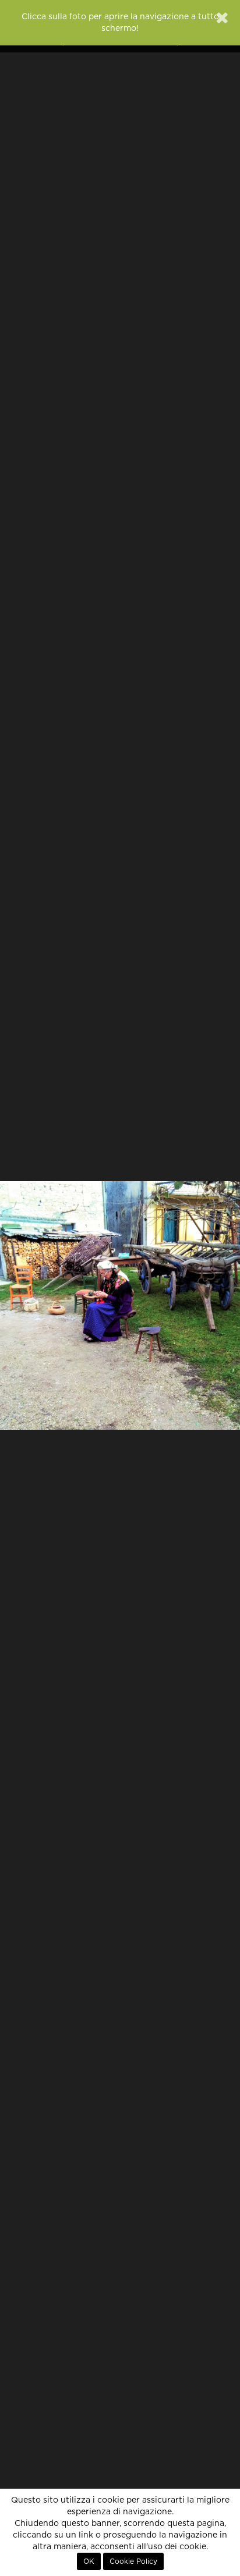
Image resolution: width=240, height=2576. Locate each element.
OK (89, 2561)
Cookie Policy (133, 2561)
